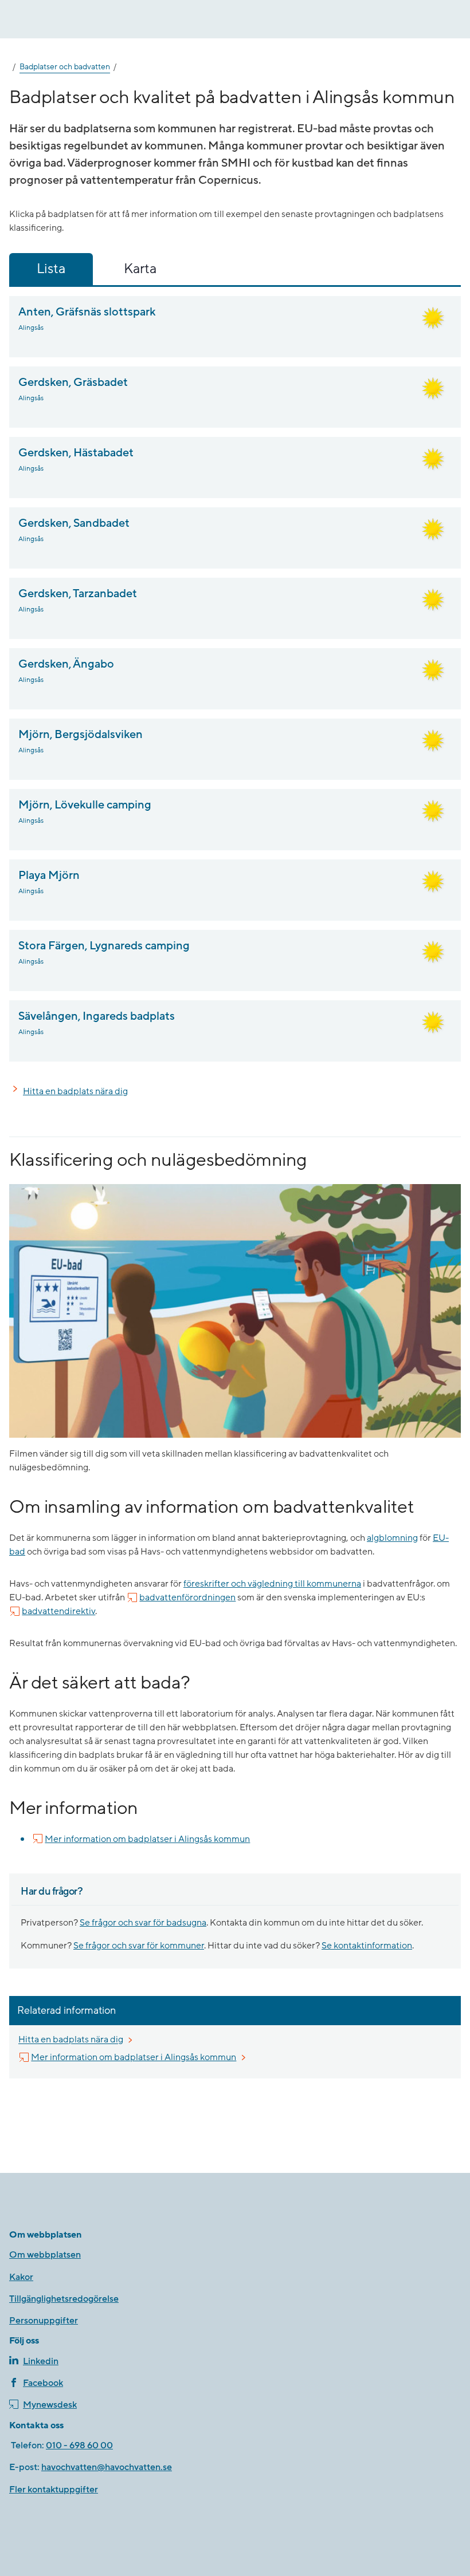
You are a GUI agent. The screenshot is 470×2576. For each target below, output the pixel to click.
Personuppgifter (44, 2321)
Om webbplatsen (45, 2255)
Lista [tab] (51, 269)
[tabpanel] (235, 679)
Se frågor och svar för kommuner (139, 1946)
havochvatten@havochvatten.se (107, 2467)
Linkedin (41, 2361)
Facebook (43, 2383)
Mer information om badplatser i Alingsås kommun (147, 1839)
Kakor (21, 2277)
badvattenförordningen (187, 1597)
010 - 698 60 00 (79, 2445)
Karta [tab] (140, 269)
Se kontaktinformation (367, 1946)
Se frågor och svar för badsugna (143, 1923)
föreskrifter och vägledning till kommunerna (272, 1584)
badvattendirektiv (58, 1611)
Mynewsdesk (50, 2405)
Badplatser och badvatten (65, 67)
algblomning (392, 1538)
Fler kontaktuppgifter (54, 2490)
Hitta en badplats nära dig (75, 1091)
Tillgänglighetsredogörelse (64, 2299)
